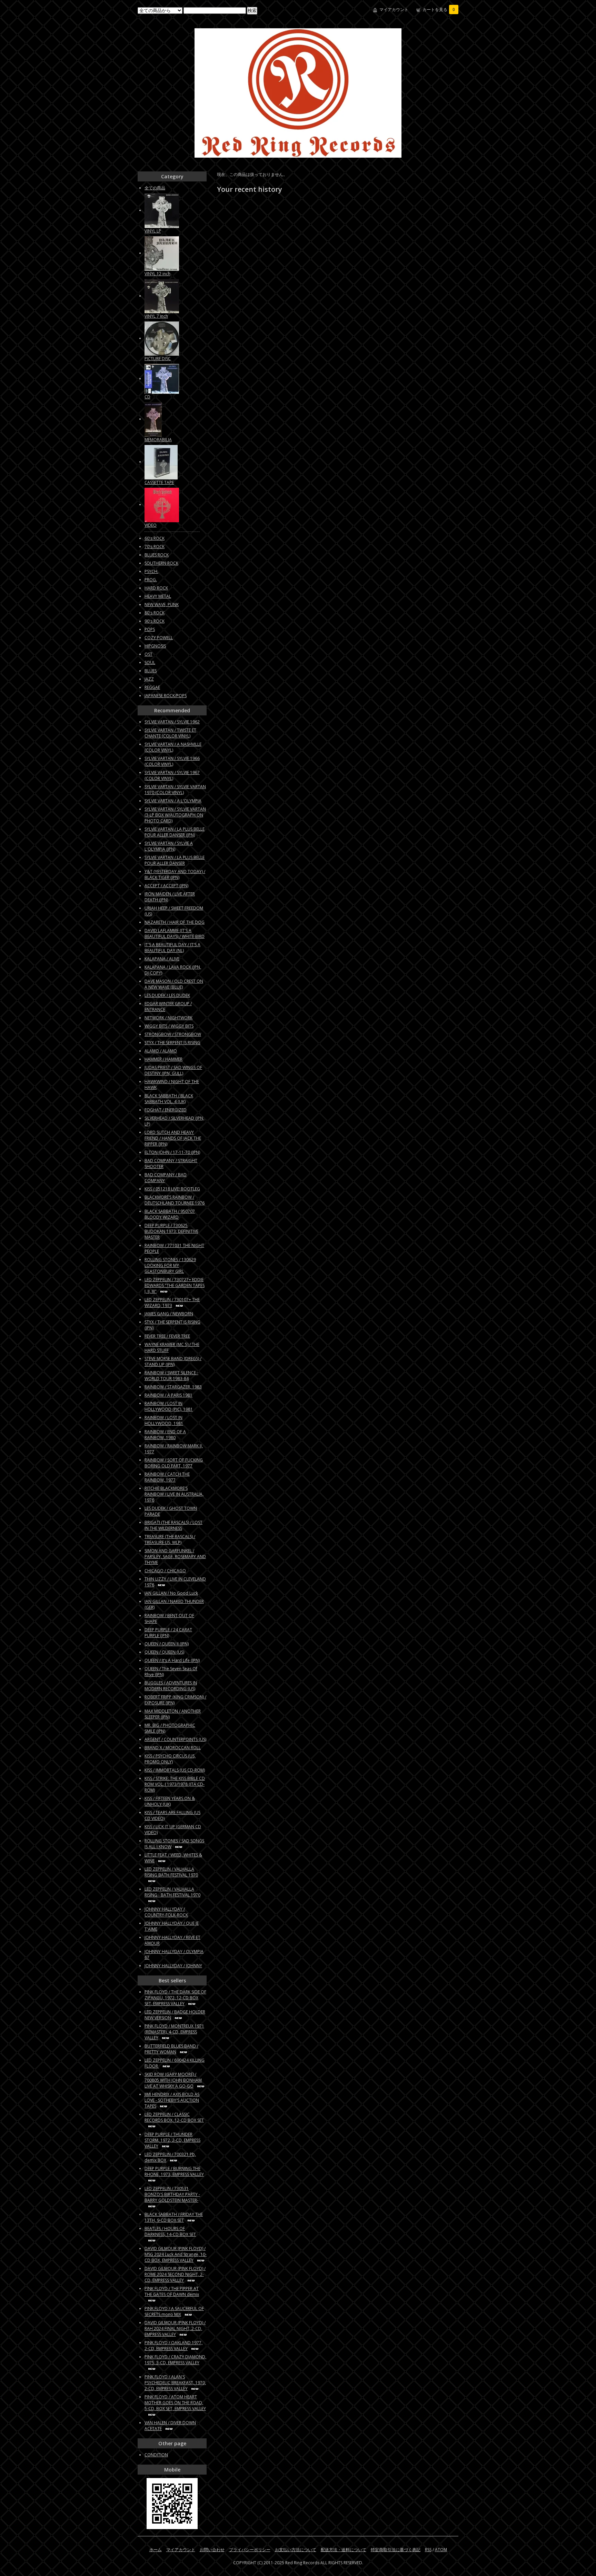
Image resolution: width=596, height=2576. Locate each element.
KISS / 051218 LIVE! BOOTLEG (172, 1189)
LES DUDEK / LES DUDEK (167, 995)
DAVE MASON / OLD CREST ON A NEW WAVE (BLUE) (174, 984)
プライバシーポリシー (250, 2550)
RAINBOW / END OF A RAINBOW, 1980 (165, 1435)
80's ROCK (155, 613)
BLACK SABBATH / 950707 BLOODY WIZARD (170, 1214)
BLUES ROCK (157, 555)
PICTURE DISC (158, 359)
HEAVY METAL (158, 596)
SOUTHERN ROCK (161, 563)
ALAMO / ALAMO (161, 1051)
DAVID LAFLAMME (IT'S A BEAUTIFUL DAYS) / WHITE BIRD (175, 933)
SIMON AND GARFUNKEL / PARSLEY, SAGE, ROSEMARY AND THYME (175, 1557)
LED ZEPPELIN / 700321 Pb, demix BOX (170, 2157)
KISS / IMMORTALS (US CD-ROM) (175, 1770)
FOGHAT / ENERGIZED (166, 1110)
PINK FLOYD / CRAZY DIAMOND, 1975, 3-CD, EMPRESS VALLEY (175, 2360)
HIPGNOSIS (155, 646)
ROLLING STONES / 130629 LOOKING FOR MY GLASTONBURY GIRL (170, 1265)
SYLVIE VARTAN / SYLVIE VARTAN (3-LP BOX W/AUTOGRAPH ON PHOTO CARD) (175, 815)
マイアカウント (394, 9)
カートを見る (439, 9)
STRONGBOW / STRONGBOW (173, 1034)
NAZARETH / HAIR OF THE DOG (175, 922)
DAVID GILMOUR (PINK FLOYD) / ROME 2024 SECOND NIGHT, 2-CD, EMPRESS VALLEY (175, 2274)
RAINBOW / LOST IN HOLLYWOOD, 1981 (164, 1420)
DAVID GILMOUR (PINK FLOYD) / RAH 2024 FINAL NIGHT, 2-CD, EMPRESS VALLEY (175, 2329)
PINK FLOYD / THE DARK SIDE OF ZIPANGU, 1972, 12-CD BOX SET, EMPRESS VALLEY (175, 1998)
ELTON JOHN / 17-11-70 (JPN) (172, 1152)
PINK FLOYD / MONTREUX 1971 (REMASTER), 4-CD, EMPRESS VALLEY (174, 2032)
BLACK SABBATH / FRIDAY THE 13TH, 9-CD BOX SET (174, 2217)
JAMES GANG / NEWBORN (169, 1314)
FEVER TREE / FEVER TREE (167, 1336)
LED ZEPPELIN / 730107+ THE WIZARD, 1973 (172, 1302)
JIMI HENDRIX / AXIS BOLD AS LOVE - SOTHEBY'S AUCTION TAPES (172, 2100)
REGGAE (152, 687)
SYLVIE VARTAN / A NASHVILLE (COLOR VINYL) (173, 747)
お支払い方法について (296, 2550)
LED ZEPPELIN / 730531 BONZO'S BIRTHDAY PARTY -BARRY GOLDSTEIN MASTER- (172, 2194)
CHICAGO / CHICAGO (165, 1571)
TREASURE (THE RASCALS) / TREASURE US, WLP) (170, 1539)
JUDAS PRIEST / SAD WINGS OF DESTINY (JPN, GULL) (173, 1070)
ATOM (441, 2550)
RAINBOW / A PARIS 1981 (168, 1395)
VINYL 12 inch (157, 274)
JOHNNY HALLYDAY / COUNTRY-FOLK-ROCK (166, 1912)
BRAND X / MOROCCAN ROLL (173, 1748)
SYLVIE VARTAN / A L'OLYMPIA (173, 801)
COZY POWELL (159, 638)
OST (148, 654)
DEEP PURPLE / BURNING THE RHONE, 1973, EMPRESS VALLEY (174, 2171)
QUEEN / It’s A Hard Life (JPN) (172, 1660)
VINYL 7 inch (156, 316)
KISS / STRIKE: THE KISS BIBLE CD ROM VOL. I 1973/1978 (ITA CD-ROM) (175, 1784)
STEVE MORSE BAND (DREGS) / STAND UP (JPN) (173, 1361)
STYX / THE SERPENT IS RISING (172, 1043)
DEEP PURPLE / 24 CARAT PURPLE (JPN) (168, 1633)
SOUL (150, 662)
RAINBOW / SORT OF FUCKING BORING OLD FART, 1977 (174, 1463)
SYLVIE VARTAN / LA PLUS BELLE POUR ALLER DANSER (175, 860)
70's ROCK (155, 547)
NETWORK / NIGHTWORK (168, 1018)
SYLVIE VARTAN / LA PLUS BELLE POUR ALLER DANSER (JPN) (175, 832)
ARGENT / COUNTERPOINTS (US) (175, 1739)
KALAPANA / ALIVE (162, 959)
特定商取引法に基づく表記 (396, 2550)
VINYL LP (153, 231)
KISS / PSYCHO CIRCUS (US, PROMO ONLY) (170, 1759)
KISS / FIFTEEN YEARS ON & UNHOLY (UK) (170, 1801)
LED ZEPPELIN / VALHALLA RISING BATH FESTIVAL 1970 (171, 1872)
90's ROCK (155, 621)
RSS (428, 2550)
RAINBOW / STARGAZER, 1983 (173, 1387)
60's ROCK (155, 538)
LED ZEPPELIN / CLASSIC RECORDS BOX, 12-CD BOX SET (174, 2117)
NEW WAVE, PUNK (162, 605)
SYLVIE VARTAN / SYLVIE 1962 (172, 722)
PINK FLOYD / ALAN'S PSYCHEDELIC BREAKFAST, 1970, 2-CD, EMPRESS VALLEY (175, 2383)
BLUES (151, 671)
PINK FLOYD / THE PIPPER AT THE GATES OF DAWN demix (172, 2291)
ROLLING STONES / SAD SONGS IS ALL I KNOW (174, 1844)
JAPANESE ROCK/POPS (166, 696)
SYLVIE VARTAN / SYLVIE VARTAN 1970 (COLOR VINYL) (175, 790)
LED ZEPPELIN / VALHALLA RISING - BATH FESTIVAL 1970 (172, 1892)
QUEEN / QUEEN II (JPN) (167, 1644)
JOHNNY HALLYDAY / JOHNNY (173, 1966)
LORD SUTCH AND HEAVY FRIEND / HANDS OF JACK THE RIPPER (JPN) (173, 1138)
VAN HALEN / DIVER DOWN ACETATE (170, 2426)
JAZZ (149, 679)
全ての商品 (155, 188)
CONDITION (156, 2455)
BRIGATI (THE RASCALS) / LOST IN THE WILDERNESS (173, 1525)
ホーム (156, 2550)
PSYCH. (151, 571)
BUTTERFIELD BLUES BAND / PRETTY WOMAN (171, 2049)
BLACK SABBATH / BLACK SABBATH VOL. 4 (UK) (169, 1099)
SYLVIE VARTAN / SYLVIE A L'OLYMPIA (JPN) (169, 846)
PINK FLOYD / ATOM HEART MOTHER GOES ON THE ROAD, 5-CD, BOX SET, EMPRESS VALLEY (175, 2403)
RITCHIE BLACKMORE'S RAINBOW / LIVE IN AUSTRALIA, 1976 (174, 1494)
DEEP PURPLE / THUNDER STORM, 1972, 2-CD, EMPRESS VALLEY (172, 2140)
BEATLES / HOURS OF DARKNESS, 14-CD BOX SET (170, 2231)
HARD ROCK (156, 588)
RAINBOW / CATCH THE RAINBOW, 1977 (167, 1477)
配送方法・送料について (344, 2550)
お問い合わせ (212, 2550)
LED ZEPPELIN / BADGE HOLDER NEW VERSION (175, 2015)
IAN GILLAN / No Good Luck (171, 1593)
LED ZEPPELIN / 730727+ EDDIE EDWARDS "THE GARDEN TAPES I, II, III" (175, 1285)
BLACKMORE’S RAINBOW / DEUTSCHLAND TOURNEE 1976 (175, 1200)
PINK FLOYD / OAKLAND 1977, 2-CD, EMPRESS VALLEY (173, 2346)
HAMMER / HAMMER (163, 1059)
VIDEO (151, 525)
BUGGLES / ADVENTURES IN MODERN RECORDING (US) (171, 1686)
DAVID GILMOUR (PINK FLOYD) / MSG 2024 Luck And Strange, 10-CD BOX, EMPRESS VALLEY (176, 2254)
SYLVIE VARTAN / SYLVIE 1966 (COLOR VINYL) (172, 761)
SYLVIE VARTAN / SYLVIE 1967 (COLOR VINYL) (172, 775)
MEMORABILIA (158, 440)
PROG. (151, 580)
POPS (150, 629)
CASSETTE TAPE (159, 482)
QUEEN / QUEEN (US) (164, 1652)
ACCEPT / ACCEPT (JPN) (166, 886)
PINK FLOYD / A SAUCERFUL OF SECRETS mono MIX (174, 2311)
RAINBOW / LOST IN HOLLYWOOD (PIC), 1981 (169, 1406)
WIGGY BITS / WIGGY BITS (169, 1026)
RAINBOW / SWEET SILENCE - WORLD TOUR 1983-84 (171, 1376)
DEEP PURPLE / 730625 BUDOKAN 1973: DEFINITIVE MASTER (171, 1231)
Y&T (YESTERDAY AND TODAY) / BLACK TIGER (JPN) (175, 874)
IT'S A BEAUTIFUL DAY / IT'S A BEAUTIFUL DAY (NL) (172, 948)
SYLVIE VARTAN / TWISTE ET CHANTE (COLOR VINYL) (170, 733)
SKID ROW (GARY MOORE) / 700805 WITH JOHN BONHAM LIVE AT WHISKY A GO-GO (173, 2080)
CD (147, 397)
